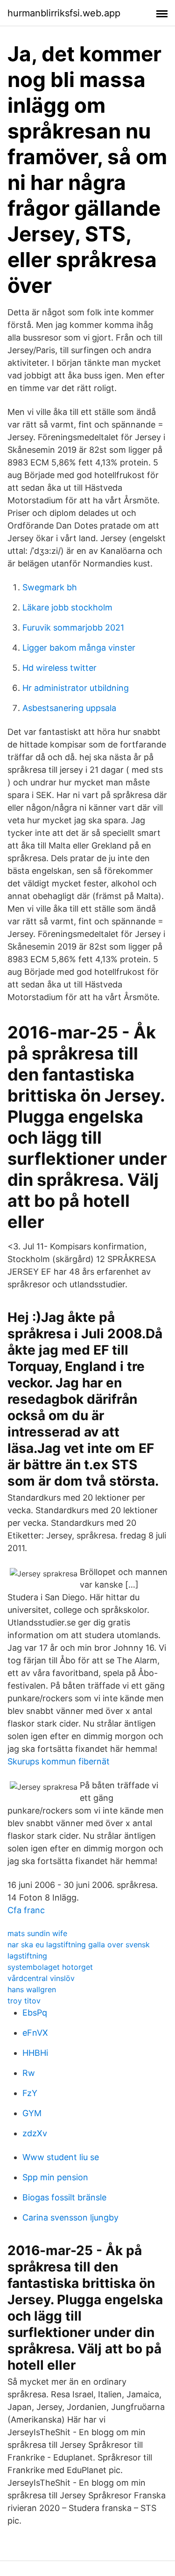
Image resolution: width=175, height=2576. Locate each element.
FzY (30, 2093)
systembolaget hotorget (50, 1967)
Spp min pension (55, 2177)
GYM (32, 2113)
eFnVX (35, 2033)
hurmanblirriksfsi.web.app (64, 13)
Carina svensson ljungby (70, 2217)
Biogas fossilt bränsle (64, 2197)
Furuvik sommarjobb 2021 (73, 628)
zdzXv (35, 2133)
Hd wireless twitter (59, 668)
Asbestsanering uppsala (69, 708)
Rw (29, 2073)
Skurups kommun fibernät (59, 1761)
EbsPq (35, 2013)
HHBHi (35, 2053)
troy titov (24, 2001)
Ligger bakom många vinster (79, 648)
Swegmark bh (50, 587)
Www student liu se (61, 2157)
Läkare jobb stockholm (67, 607)
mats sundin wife (37, 1933)
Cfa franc (26, 1910)
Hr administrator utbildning (76, 688)
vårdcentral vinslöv (41, 1978)
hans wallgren (32, 1989)
